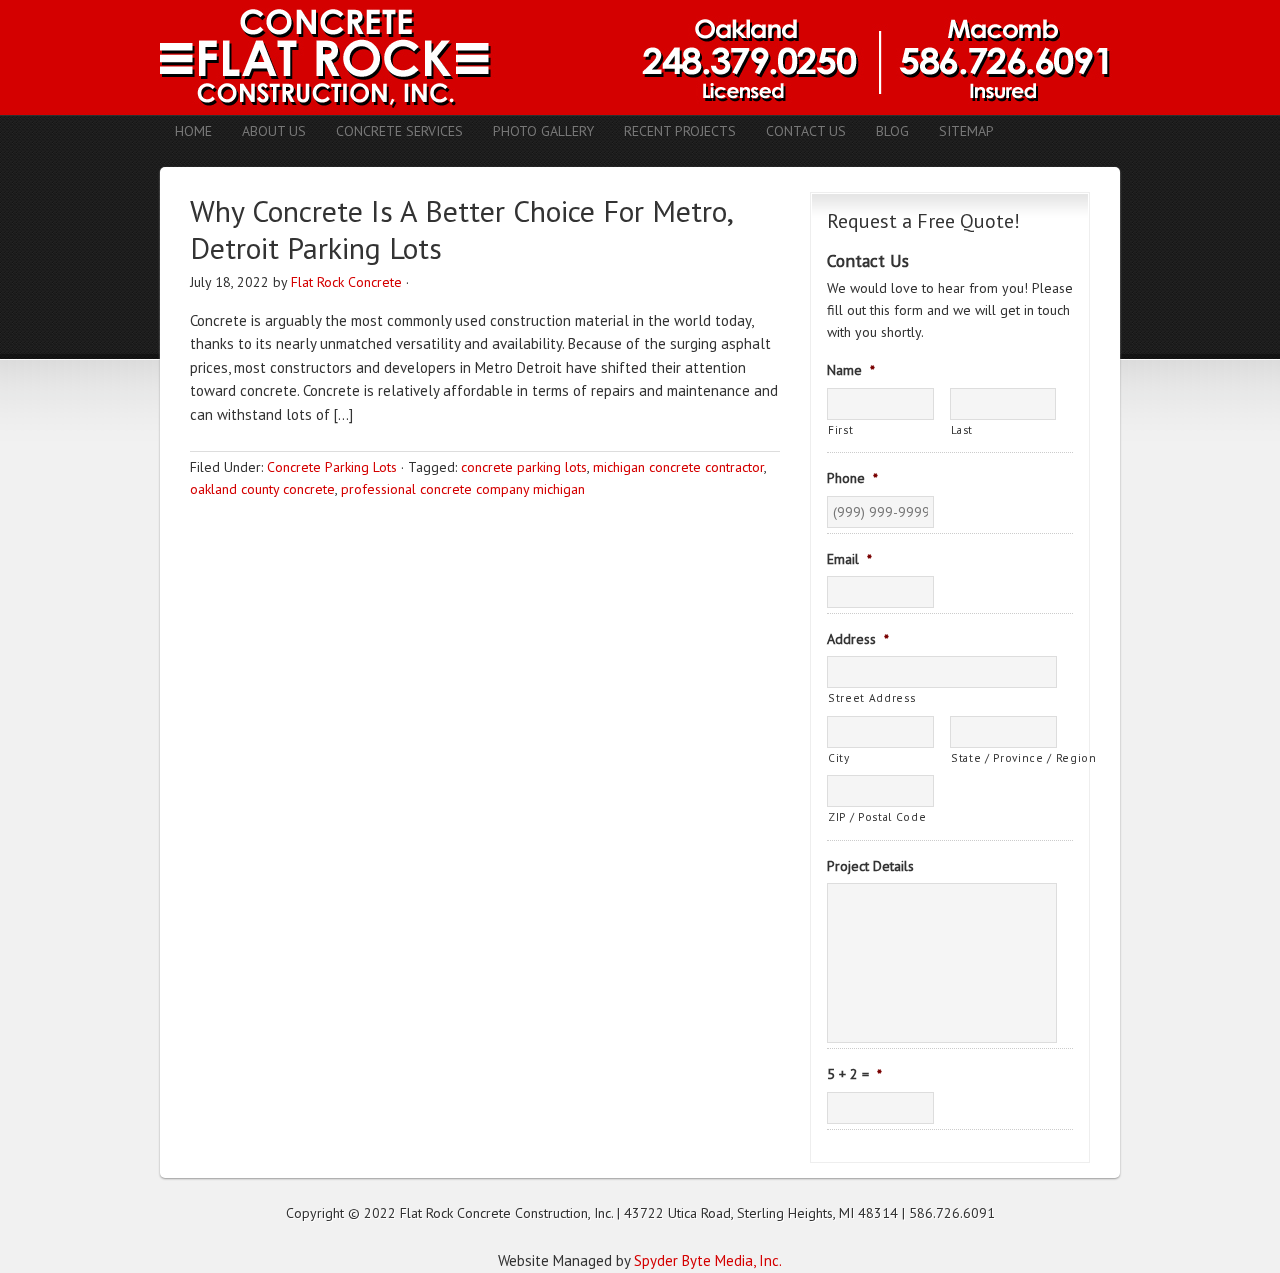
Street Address (871, 697)
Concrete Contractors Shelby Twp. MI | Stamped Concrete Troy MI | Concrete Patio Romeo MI (640, 57)
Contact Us (806, 131)
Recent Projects (680, 131)
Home (193, 131)
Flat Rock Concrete (346, 282)
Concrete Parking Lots (332, 467)
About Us (274, 131)
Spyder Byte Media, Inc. (708, 1260)
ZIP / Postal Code (877, 816)
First (840, 429)
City (839, 757)
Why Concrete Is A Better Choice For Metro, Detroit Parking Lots (461, 229)
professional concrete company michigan (463, 489)
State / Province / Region (1004, 757)
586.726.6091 (952, 1213)
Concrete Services (399, 131)
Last (962, 429)
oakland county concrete (262, 489)
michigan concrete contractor (678, 467)
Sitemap (966, 131)
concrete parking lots (524, 467)
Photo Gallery (543, 131)
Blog (892, 131)
